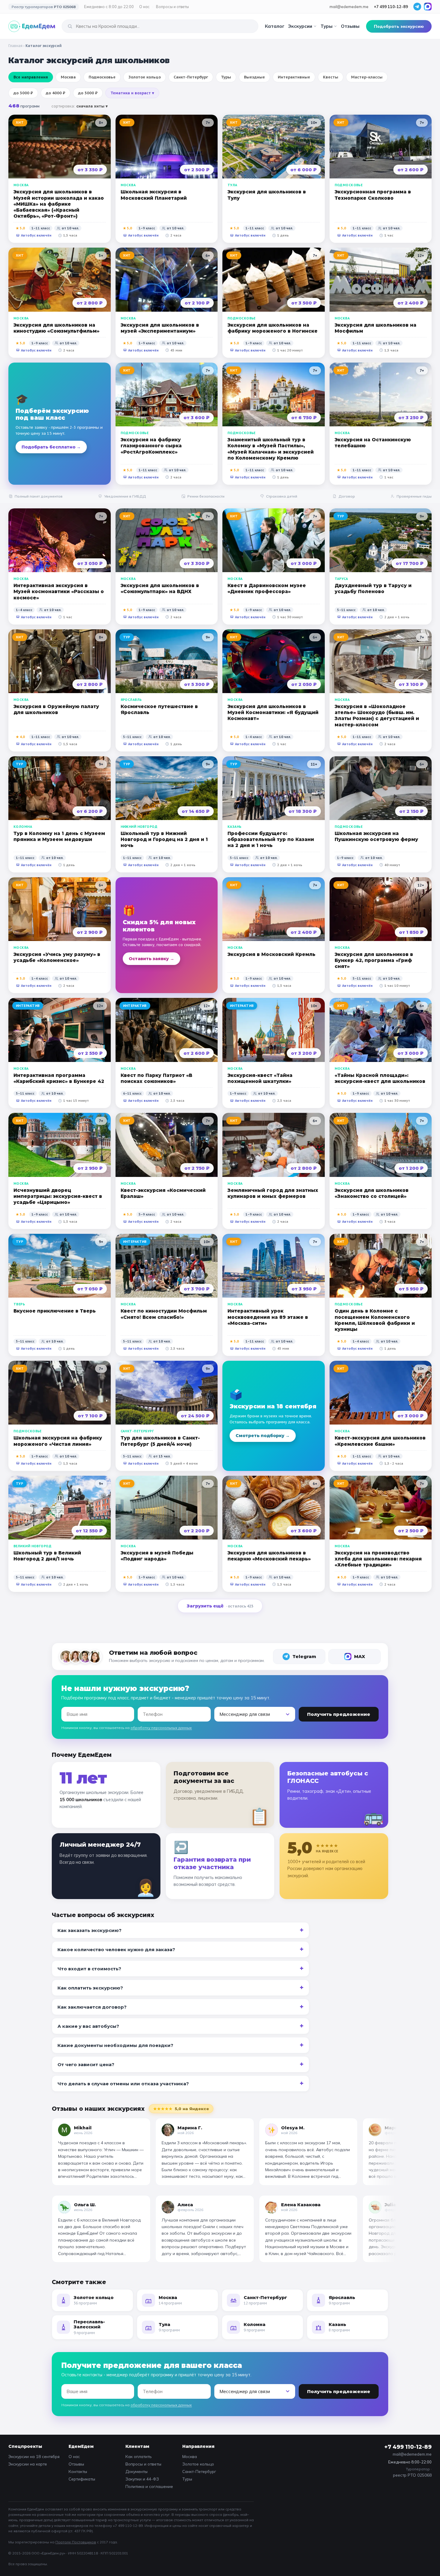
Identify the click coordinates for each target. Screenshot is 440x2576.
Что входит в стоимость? (89, 1969)
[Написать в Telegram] (417, 7)
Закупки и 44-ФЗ (142, 2479)
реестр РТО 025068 (412, 2475)
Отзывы (350, 26)
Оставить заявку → (151, 959)
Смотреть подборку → (263, 1436)
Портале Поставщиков (76, 2542)
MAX (360, 1656)
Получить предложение (339, 1714)
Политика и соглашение (149, 2486)
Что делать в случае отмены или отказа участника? (123, 2084)
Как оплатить (139, 2456)
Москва (190, 2456)
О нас (144, 7)
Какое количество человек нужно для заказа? (116, 1950)
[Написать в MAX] (428, 7)
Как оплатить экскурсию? (90, 1988)
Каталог (275, 26)
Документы (136, 2471)
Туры (327, 26)
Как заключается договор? (92, 2007)
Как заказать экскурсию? (89, 1930)
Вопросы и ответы (172, 7)
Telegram (304, 1656)
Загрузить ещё (220, 1606)
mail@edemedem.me (349, 7)
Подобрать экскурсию (399, 26)
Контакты (78, 2471)
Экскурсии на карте (28, 2464)
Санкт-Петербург (199, 2471)
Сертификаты (82, 2479)
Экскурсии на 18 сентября (34, 2456)
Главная (15, 46)
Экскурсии (300, 26)
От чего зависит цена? (86, 2064)
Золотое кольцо (198, 2464)
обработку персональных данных (161, 1728)
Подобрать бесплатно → (51, 447)
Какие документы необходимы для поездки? (115, 2045)
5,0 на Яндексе (181, 2109)
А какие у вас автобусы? (88, 2026)
